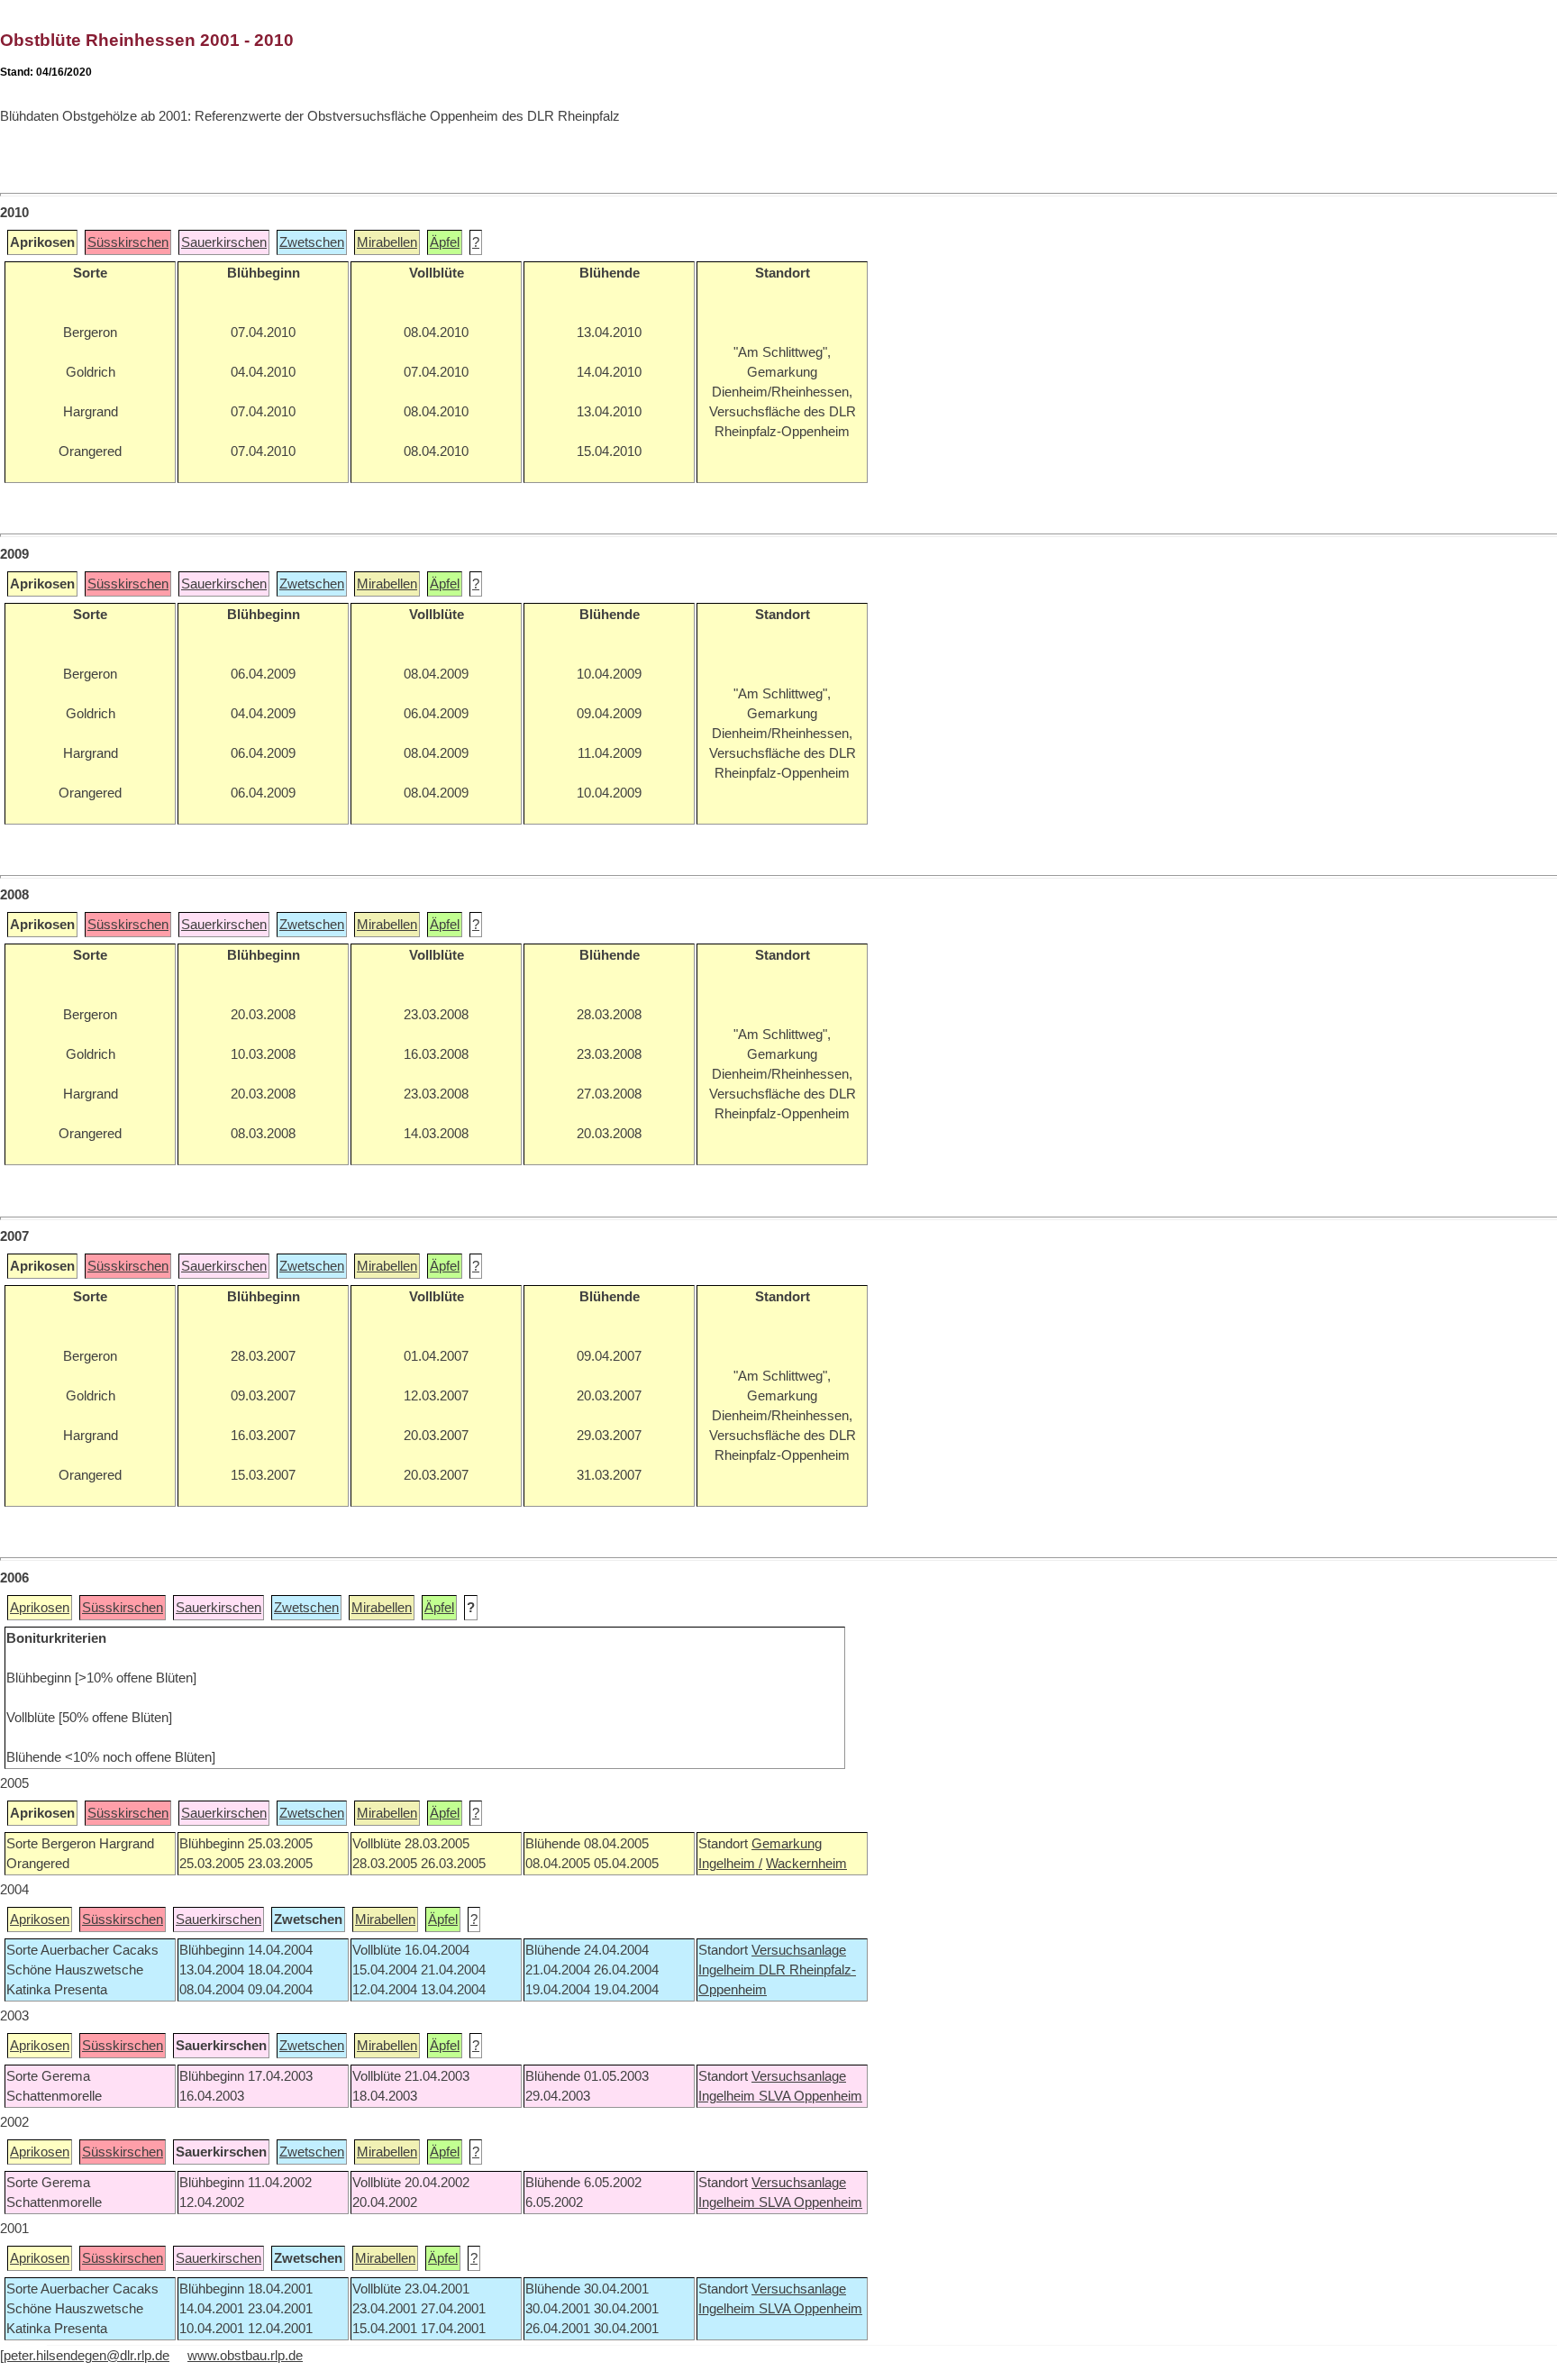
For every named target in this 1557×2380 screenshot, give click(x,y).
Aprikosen (40, 1608)
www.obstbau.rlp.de (245, 2356)
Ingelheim (728, 1970)
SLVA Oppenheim (810, 2096)
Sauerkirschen (224, 242)
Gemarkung (787, 1844)
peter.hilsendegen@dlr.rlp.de (86, 2356)
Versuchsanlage (799, 1950)
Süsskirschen (128, 242)
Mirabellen (387, 242)
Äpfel (445, 242)
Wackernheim (806, 1864)
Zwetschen (312, 242)
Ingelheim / (730, 1864)
